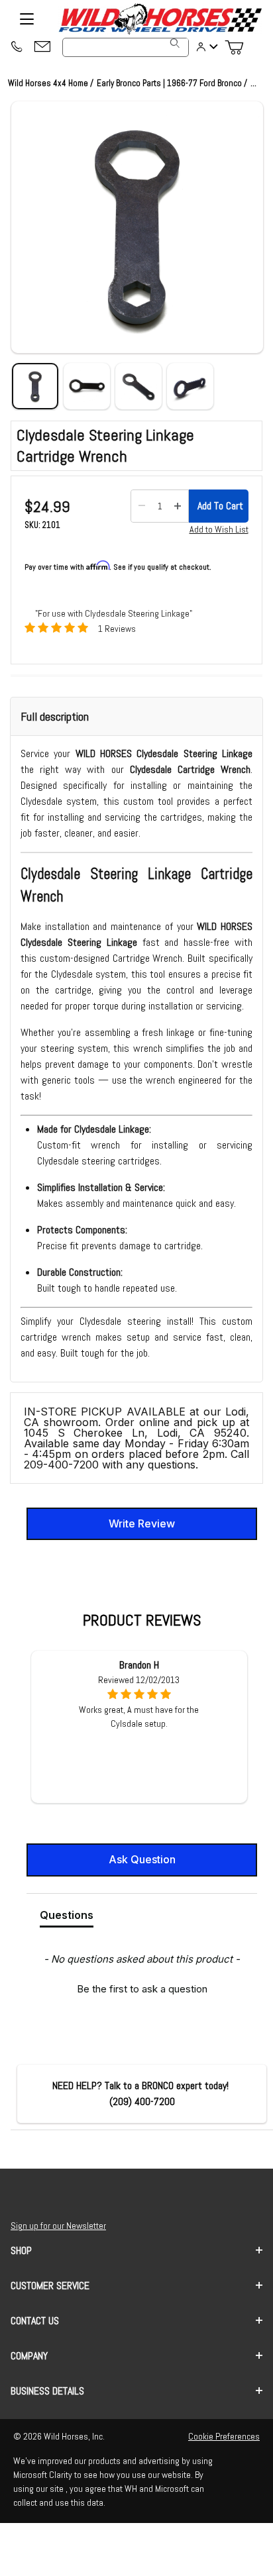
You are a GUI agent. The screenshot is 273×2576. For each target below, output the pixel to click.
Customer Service (50, 2286)
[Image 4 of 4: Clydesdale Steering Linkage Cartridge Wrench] (190, 386)
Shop (21, 2250)
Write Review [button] (142, 1523)
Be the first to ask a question (142, 1989)
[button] (137, 227)
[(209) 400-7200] (16, 48)
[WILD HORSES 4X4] (160, 19)
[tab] (67, 1918)
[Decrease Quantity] (142, 506)
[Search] (175, 43)
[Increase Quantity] (178, 506)
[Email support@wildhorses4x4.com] (42, 47)
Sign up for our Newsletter (58, 2226)
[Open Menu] (27, 19)
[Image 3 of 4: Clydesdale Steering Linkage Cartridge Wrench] (138, 386)
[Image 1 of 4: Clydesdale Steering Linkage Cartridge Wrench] (35, 386)
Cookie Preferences (224, 2436)
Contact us (35, 2321)
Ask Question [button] (142, 1859)
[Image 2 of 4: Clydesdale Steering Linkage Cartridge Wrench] (87, 386)
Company (29, 2356)
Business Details (47, 2391)
